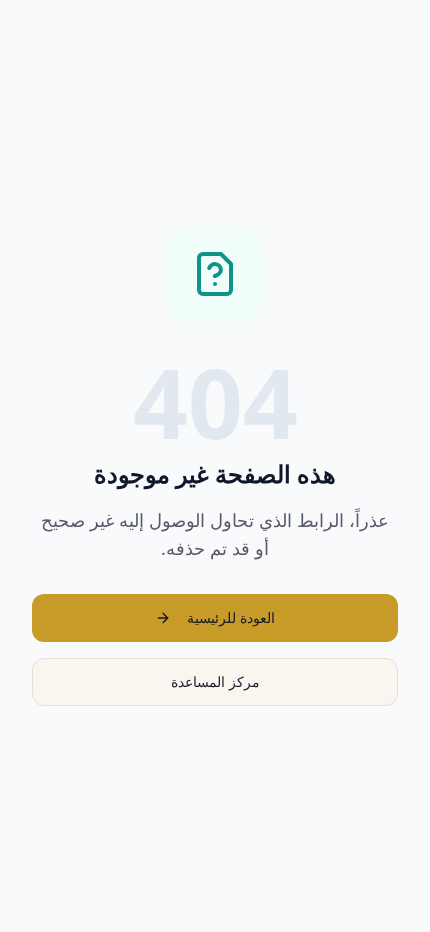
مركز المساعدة (215, 681)
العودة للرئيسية (231, 617)
